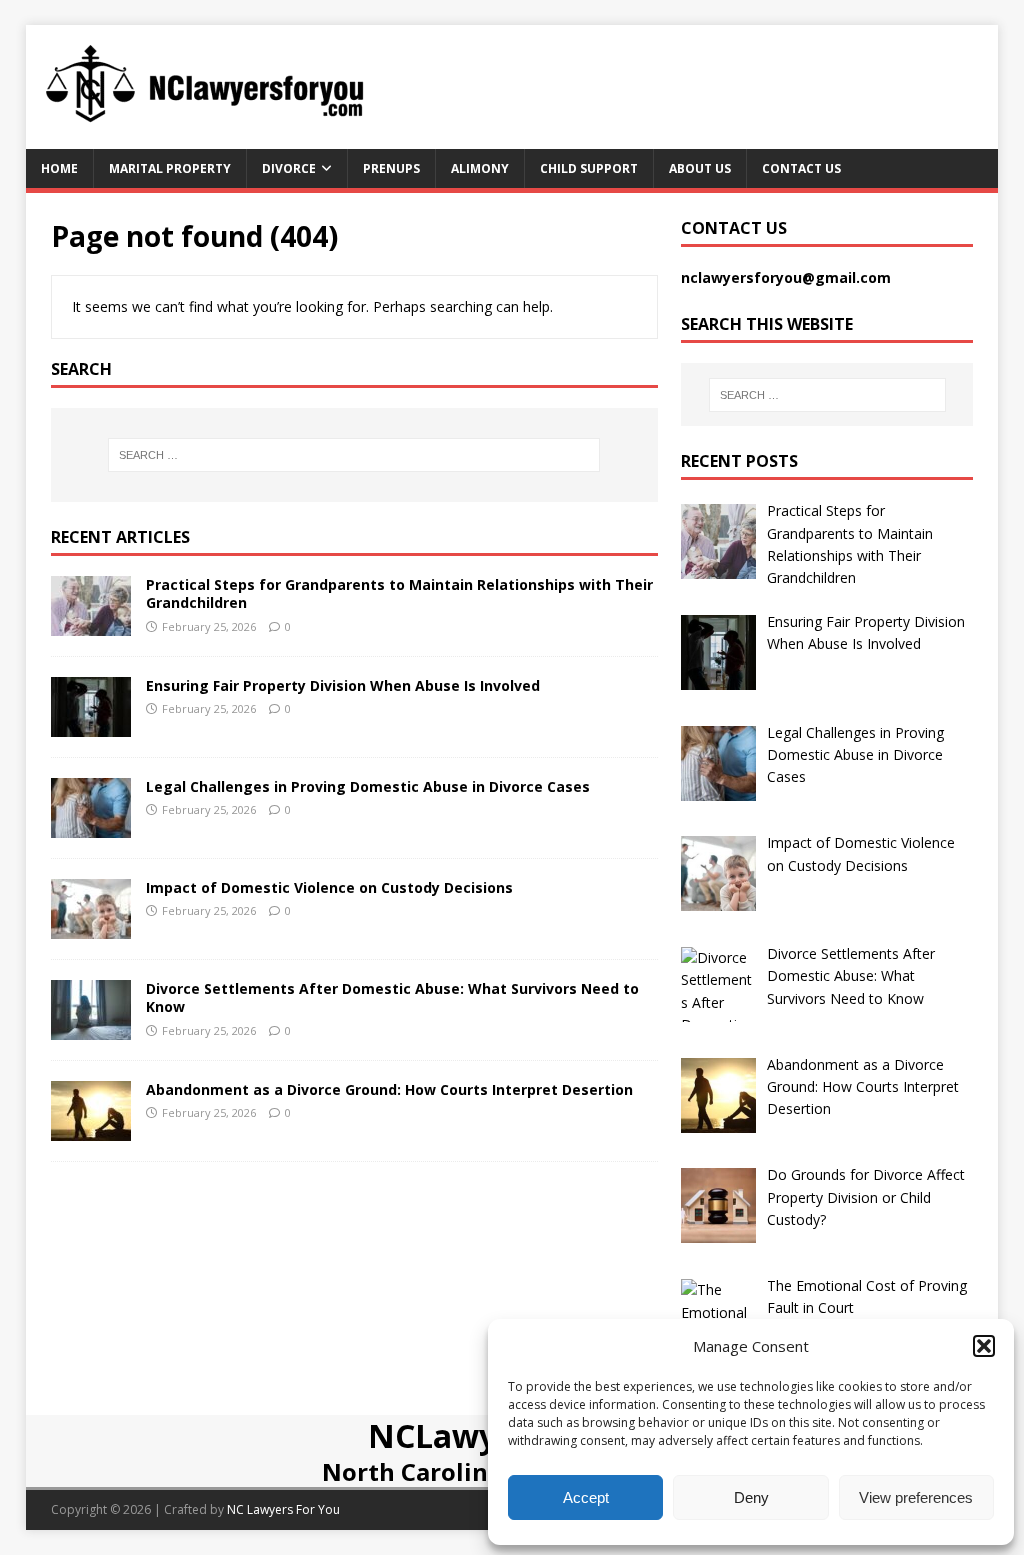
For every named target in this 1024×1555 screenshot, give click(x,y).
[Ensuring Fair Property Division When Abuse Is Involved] (91, 725)
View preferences (916, 1497)
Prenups (391, 168)
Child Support (589, 168)
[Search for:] (354, 455)
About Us (700, 168)
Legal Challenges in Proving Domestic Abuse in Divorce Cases (368, 786)
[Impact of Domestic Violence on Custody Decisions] (91, 927)
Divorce (289, 168)
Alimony (480, 168)
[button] (984, 1346)
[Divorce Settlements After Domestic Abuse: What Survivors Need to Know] (91, 1028)
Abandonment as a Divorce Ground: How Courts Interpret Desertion (389, 1089)
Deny (751, 1497)
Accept (586, 1497)
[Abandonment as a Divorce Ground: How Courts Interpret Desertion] (91, 1129)
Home (59, 168)
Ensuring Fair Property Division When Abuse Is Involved (343, 685)
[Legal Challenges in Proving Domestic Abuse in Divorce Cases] (91, 826)
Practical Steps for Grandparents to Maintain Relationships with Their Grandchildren (399, 593)
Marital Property (170, 168)
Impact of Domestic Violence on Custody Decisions (329, 887)
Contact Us (801, 168)
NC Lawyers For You (283, 1509)
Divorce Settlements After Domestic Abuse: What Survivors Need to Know (392, 997)
